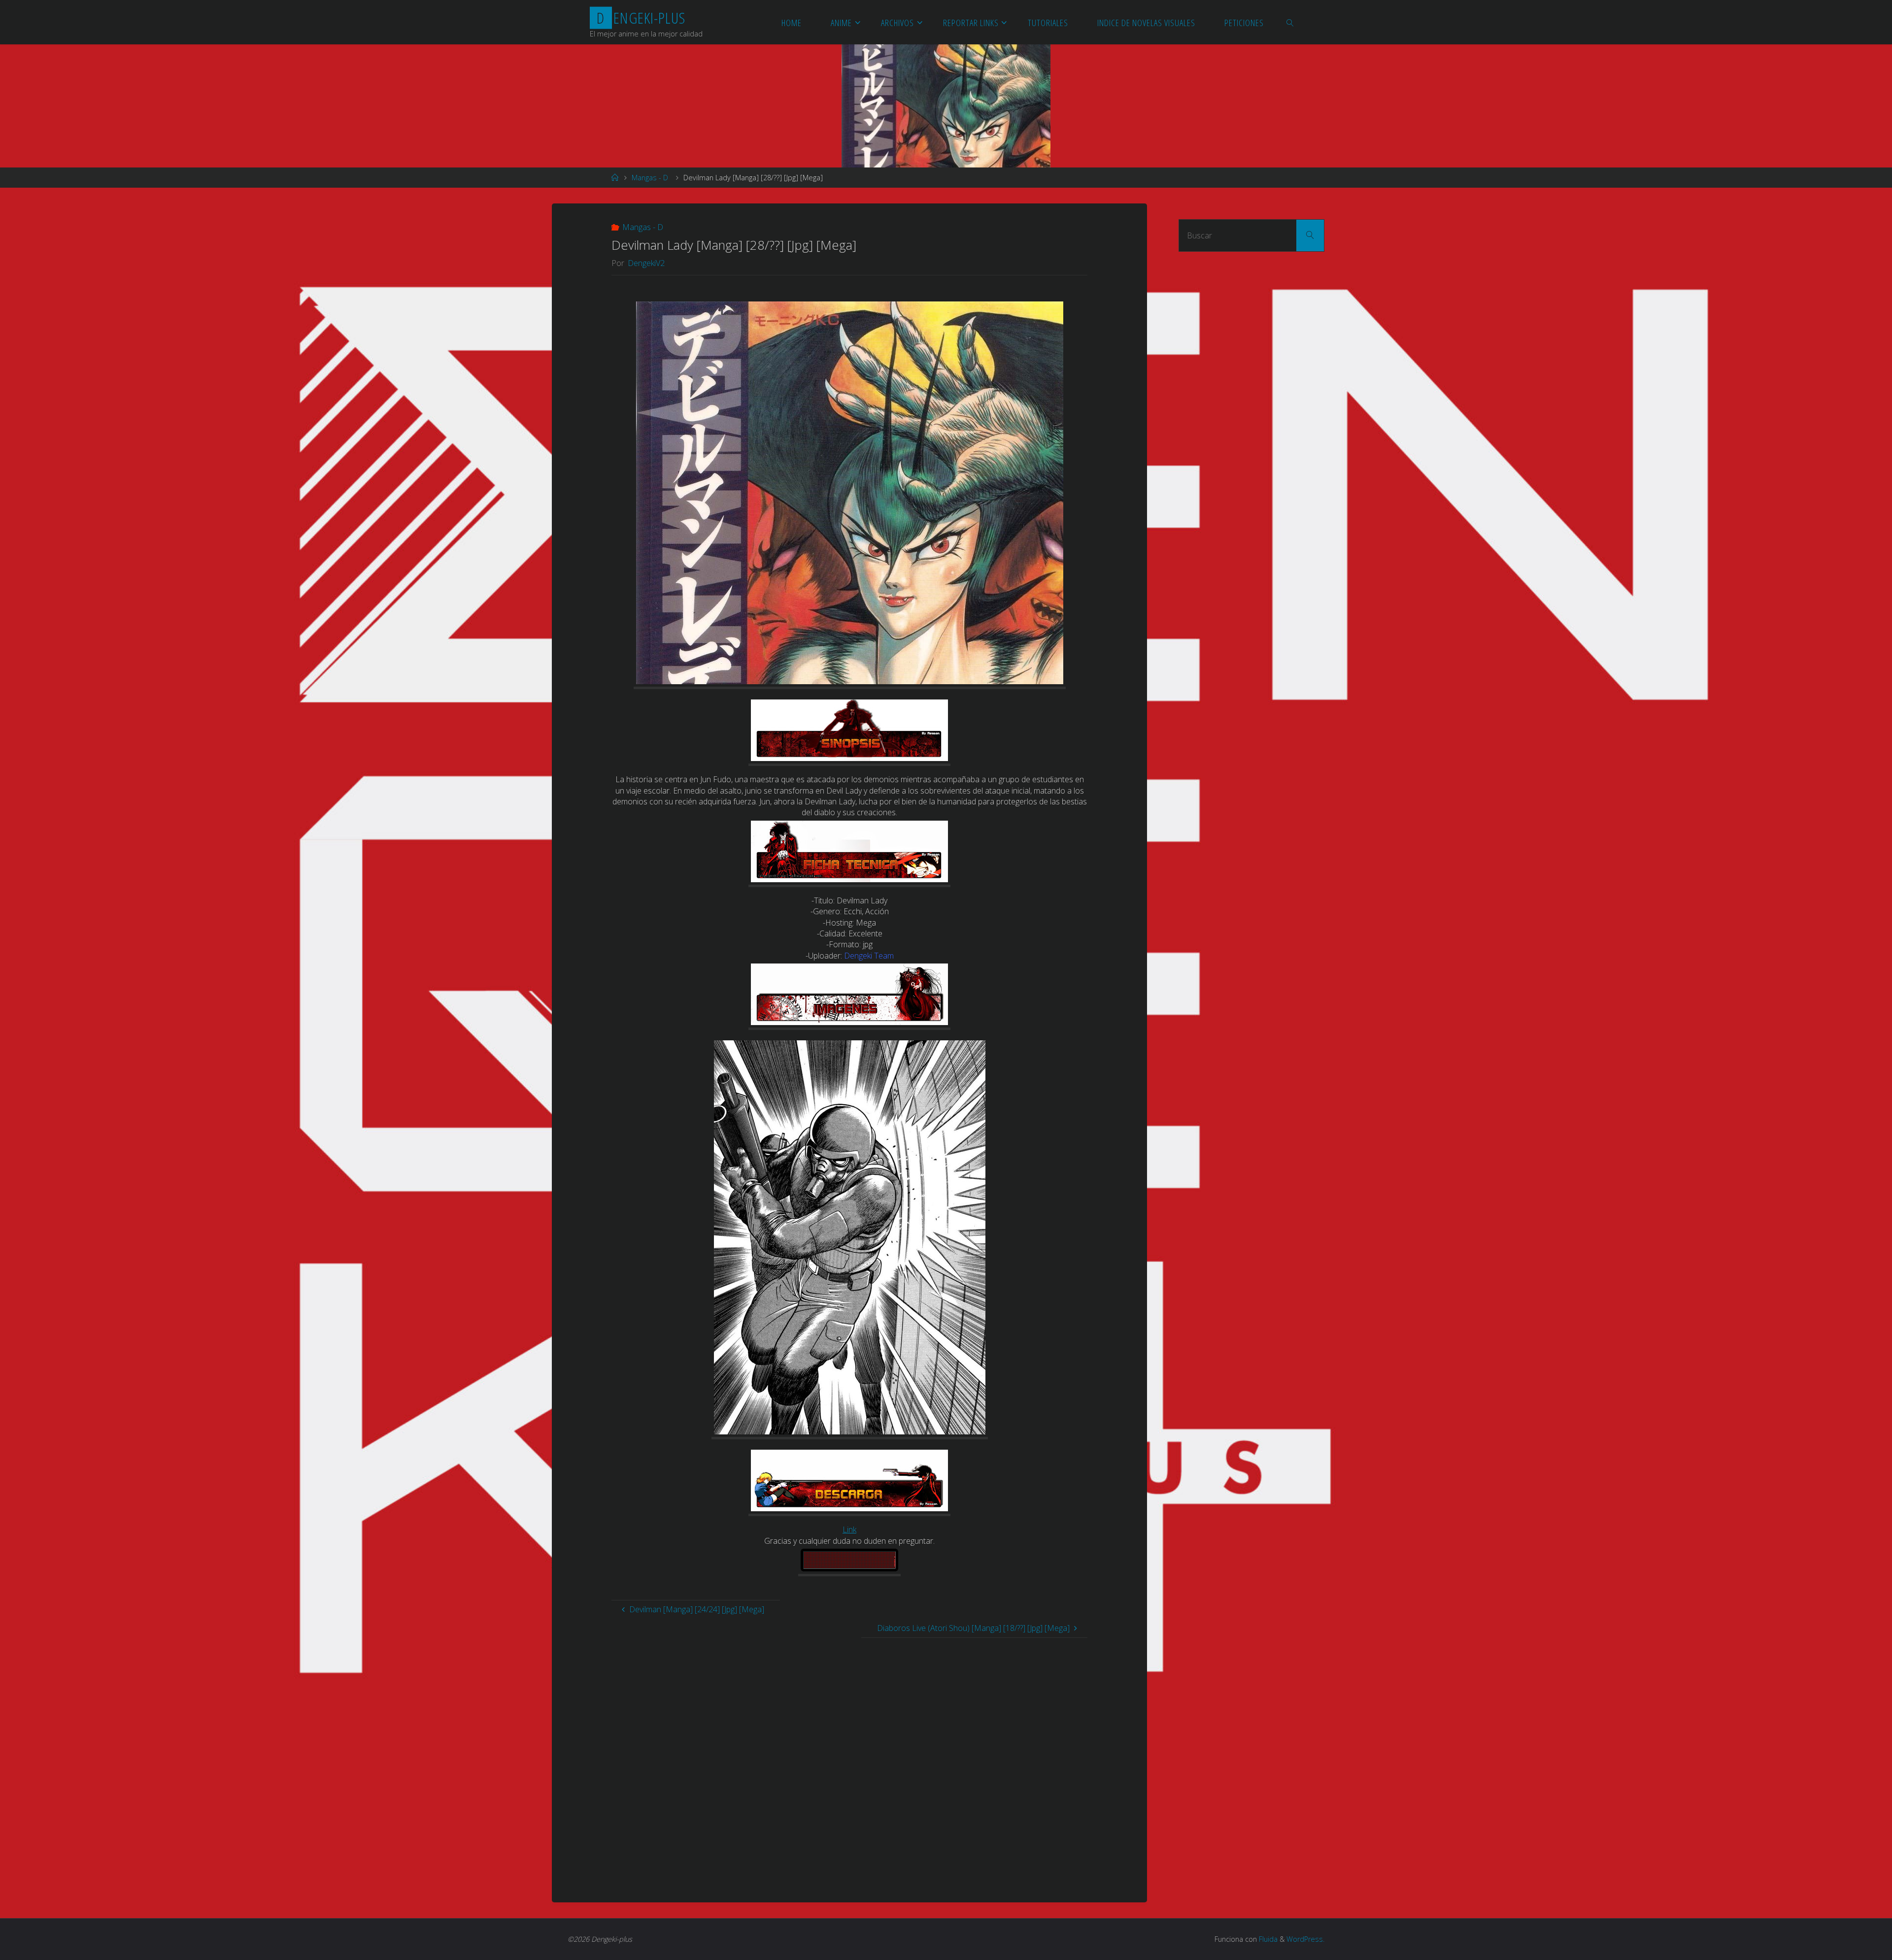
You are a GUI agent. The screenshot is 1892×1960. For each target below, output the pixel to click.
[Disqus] (849, 1761)
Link (849, 1529)
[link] (1290, 22)
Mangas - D (650, 178)
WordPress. (1305, 1939)
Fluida (1267, 1939)
